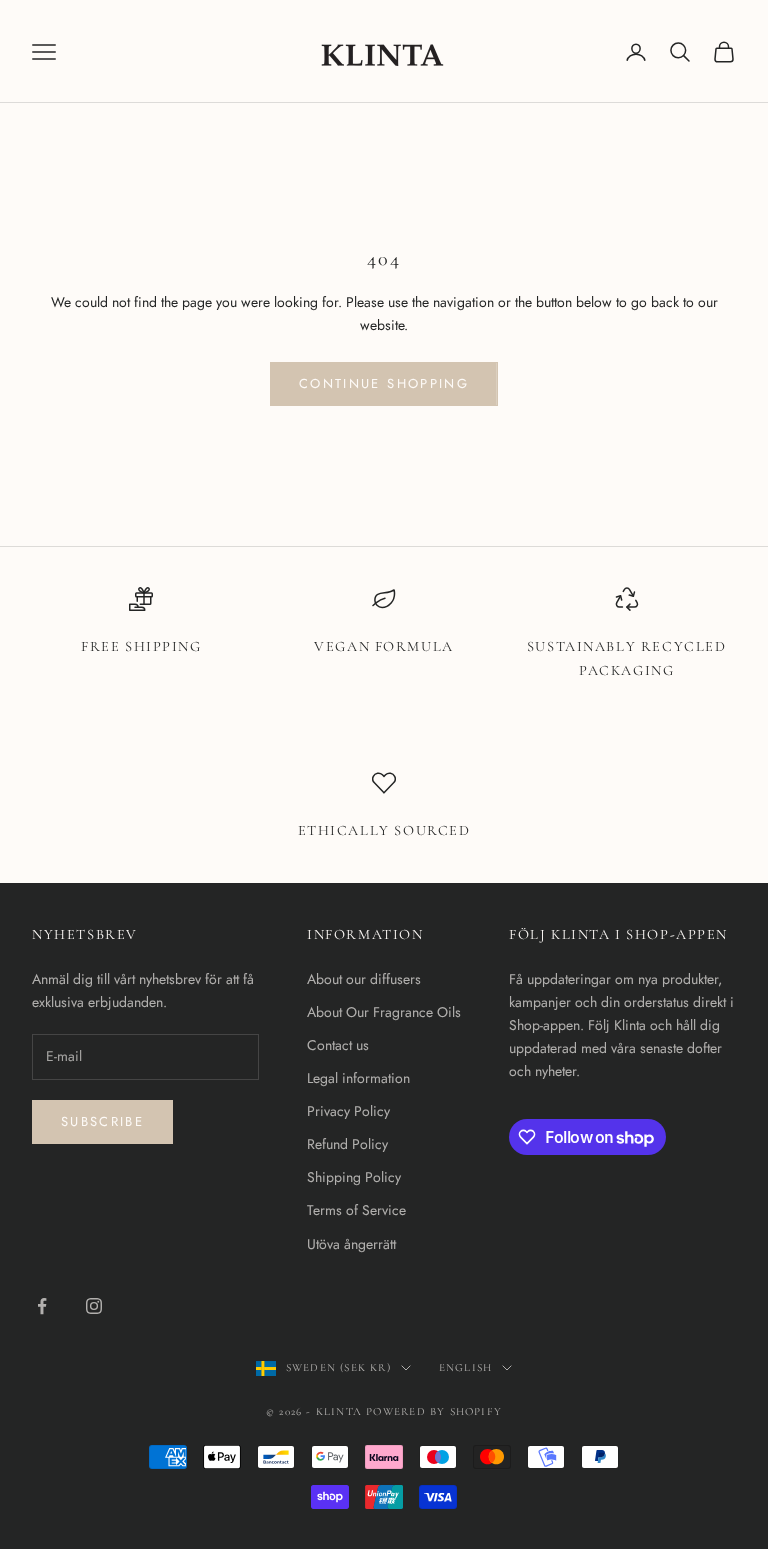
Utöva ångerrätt (351, 1244)
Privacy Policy (348, 1111)
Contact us (338, 1045)
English (465, 1367)
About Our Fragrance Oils (384, 1012)
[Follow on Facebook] (42, 1306)
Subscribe (102, 1121)
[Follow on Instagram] (94, 1306)
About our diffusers (364, 979)
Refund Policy (347, 1144)
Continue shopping (384, 383)
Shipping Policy (354, 1177)
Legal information (358, 1078)
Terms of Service (356, 1210)
